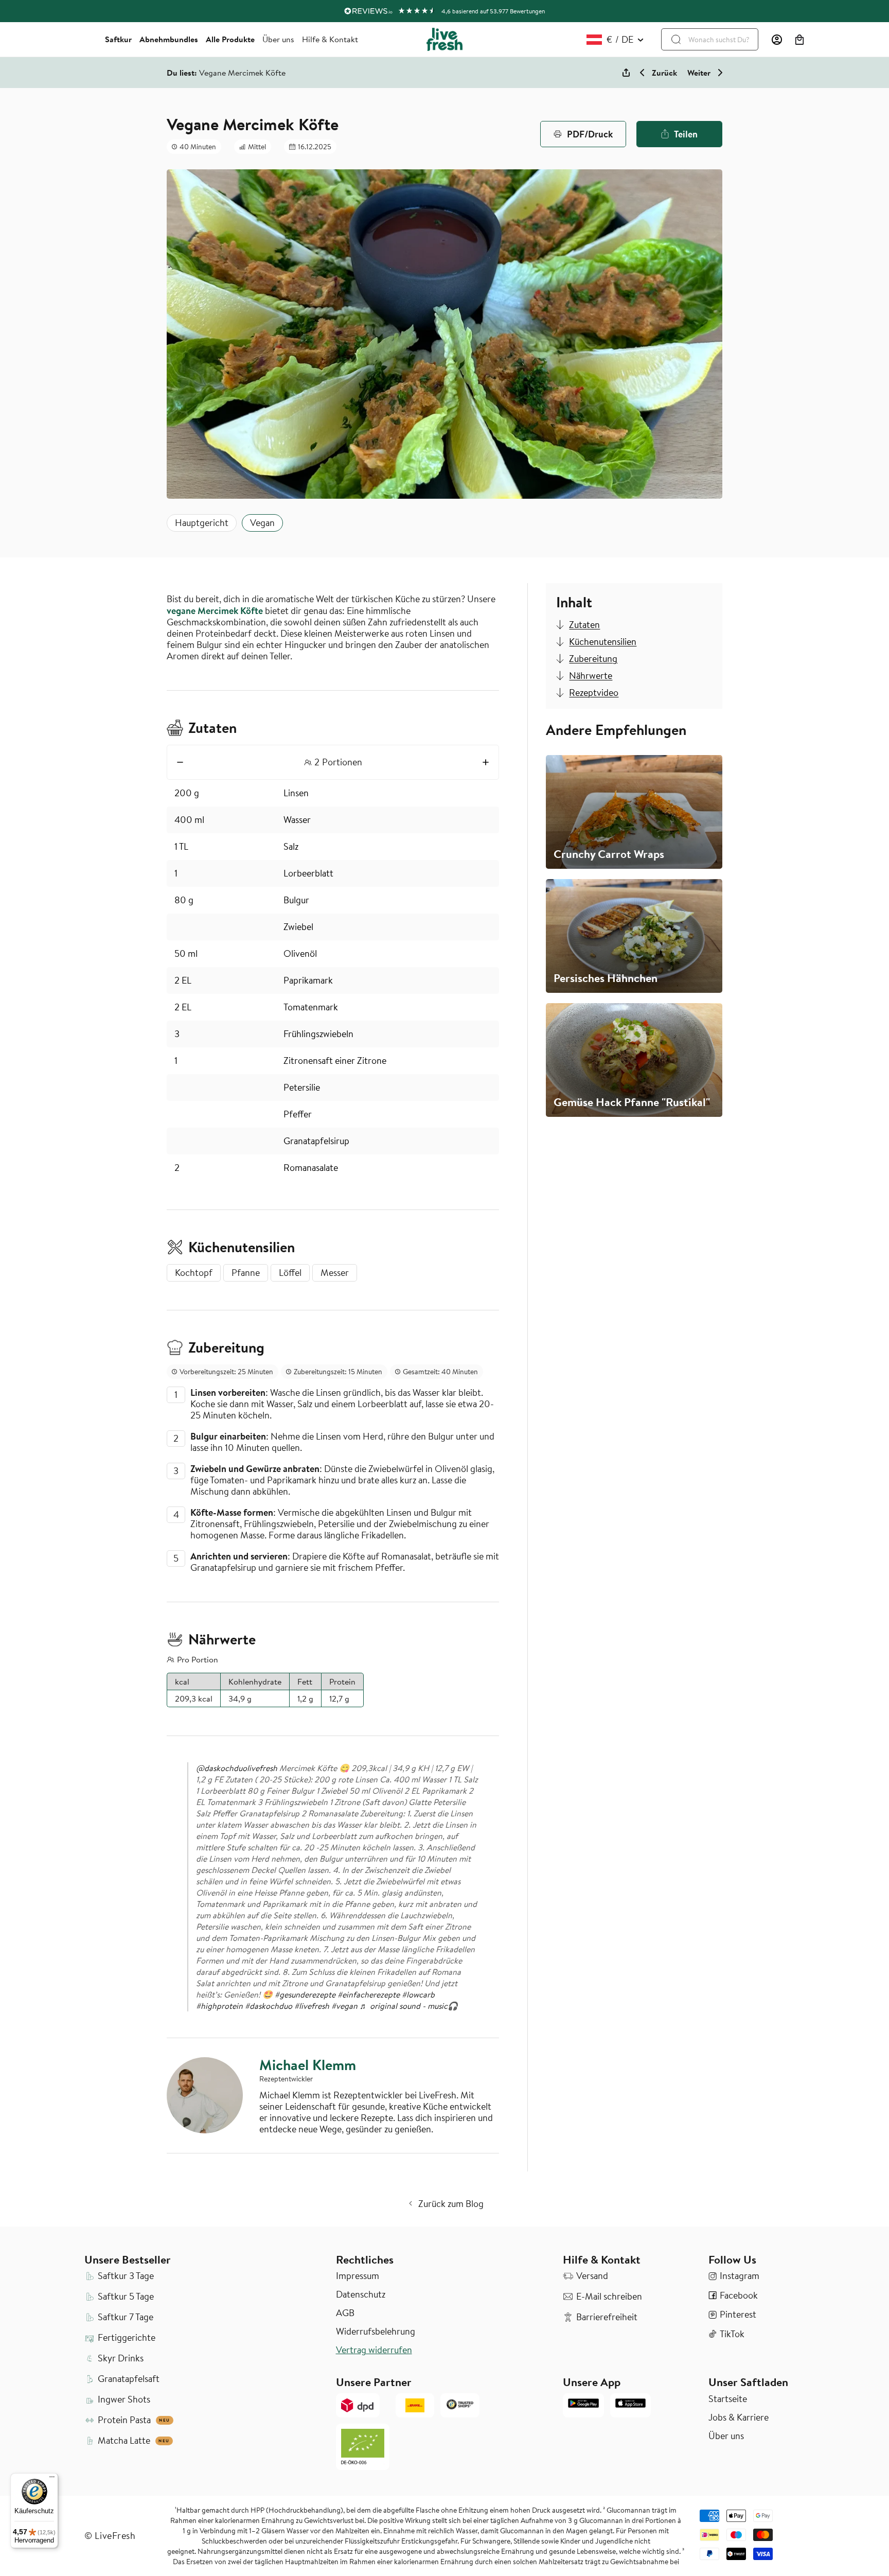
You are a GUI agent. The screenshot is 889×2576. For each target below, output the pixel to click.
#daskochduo (269, 2006)
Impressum (358, 2276)
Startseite (728, 2399)
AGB (345, 2313)
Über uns (278, 39)
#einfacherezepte (369, 1994)
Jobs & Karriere (739, 2417)
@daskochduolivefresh (237, 1768)
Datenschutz (361, 2294)
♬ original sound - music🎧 (409, 2006)
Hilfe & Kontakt (330, 39)
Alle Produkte (230, 39)
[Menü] (52, 2479)
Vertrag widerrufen (374, 2350)
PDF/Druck (590, 134)
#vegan (344, 2006)
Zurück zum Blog (451, 2204)
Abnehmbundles (169, 39)
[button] (799, 40)
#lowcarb (418, 1994)
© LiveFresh (110, 2536)
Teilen (686, 134)
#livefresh (312, 2006)
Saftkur (118, 39)
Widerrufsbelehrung (376, 2332)
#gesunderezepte (305, 1994)
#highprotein (219, 2006)
